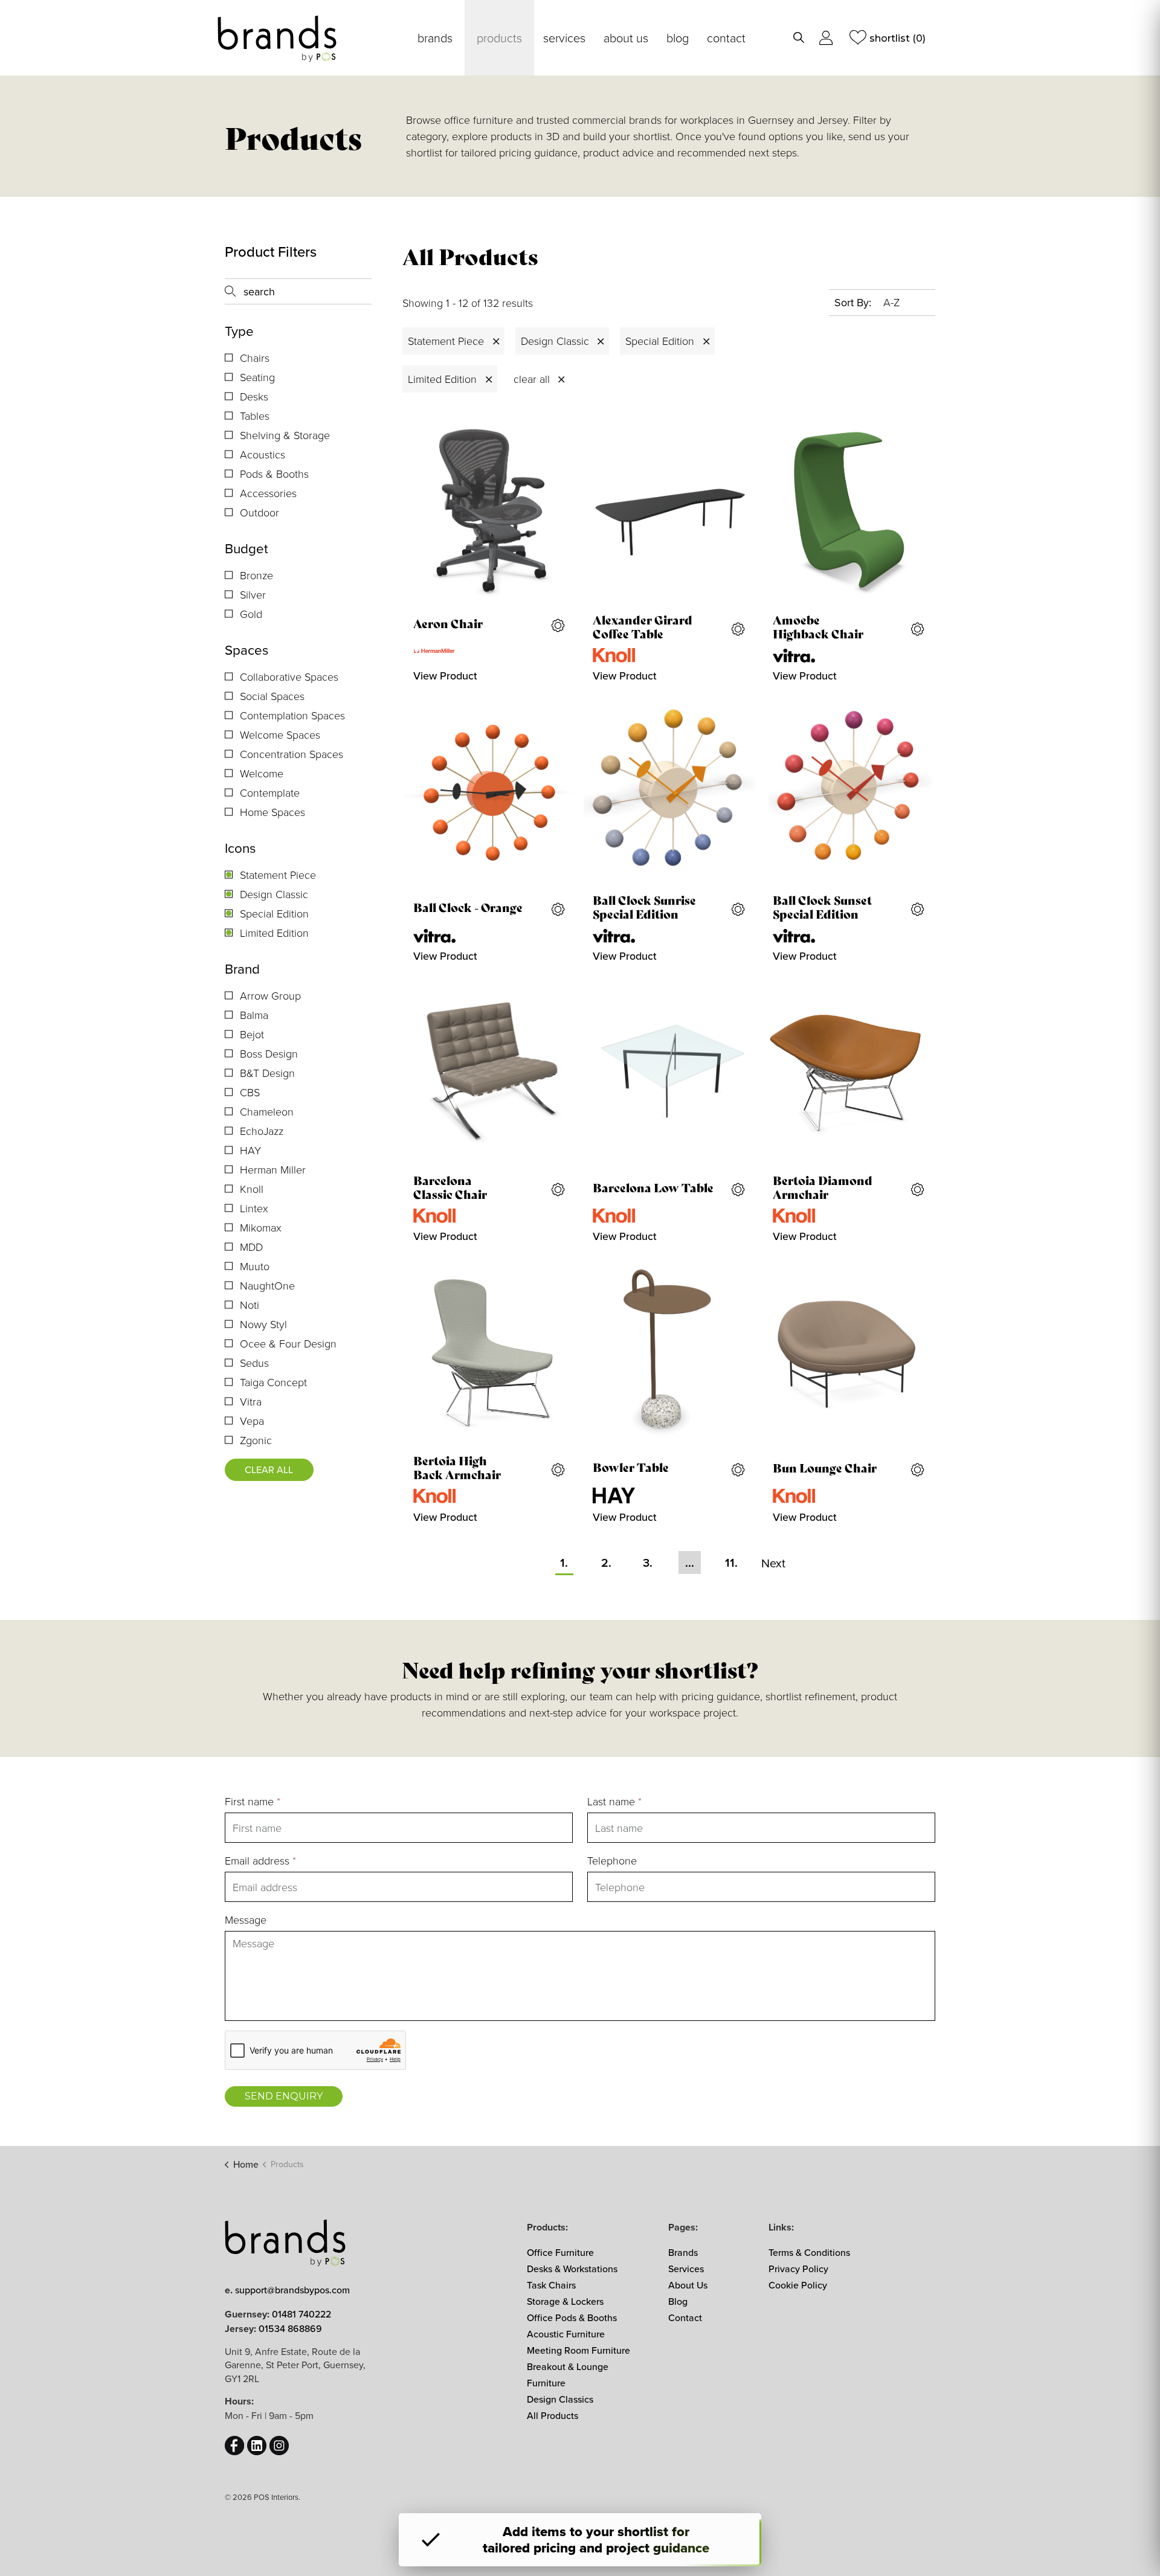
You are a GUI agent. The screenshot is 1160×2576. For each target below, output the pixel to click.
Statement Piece (278, 875)
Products (499, 37)
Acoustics (263, 454)
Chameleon (267, 1111)
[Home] (285, 2241)
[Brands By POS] (277, 39)
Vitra (251, 1401)
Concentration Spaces (292, 754)
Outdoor (259, 512)
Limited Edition (274, 933)
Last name (614, 1801)
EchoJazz (262, 1131)
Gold (251, 614)
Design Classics (560, 2399)
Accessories (268, 493)
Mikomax (261, 1227)
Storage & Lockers (565, 2301)
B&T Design (267, 1073)
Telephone (612, 1860)
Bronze (256, 575)
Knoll (252, 1189)
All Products (553, 2415)
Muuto (255, 1266)
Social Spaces (272, 696)
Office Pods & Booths (572, 2317)
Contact (726, 37)
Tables (255, 416)
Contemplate (270, 792)
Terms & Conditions (809, 2252)
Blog (678, 37)
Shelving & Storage (285, 435)
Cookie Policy (798, 2285)
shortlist (897, 38)
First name (253, 1801)
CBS (250, 1092)
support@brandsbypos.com (292, 2290)
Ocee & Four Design (288, 1343)
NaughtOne (267, 1285)
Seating (257, 377)
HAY (250, 1150)
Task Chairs (551, 2285)
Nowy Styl (263, 1324)
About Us (626, 37)
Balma (254, 1015)
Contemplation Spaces (292, 715)
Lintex (254, 1208)
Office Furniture (560, 2252)
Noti (250, 1305)
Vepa (252, 1421)
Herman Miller (273, 1169)
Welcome (262, 773)
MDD (251, 1247)
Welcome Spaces (280, 734)
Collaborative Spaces (289, 676)
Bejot (252, 1034)
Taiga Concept (273, 1382)
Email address (260, 1860)
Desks (254, 396)
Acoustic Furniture (566, 2334)
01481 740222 (301, 2314)
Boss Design (269, 1053)
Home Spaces (272, 812)
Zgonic (256, 1440)
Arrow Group (270, 995)
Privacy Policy (798, 2269)
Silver (253, 594)
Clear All (269, 1469)
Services (564, 37)
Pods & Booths (274, 474)
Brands (435, 37)
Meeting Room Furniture (578, 2350)
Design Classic (274, 894)
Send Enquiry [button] (284, 2096)
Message (246, 1919)
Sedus (254, 1363)
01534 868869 (290, 2328)
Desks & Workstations (572, 2269)
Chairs (255, 358)
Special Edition (274, 913)
